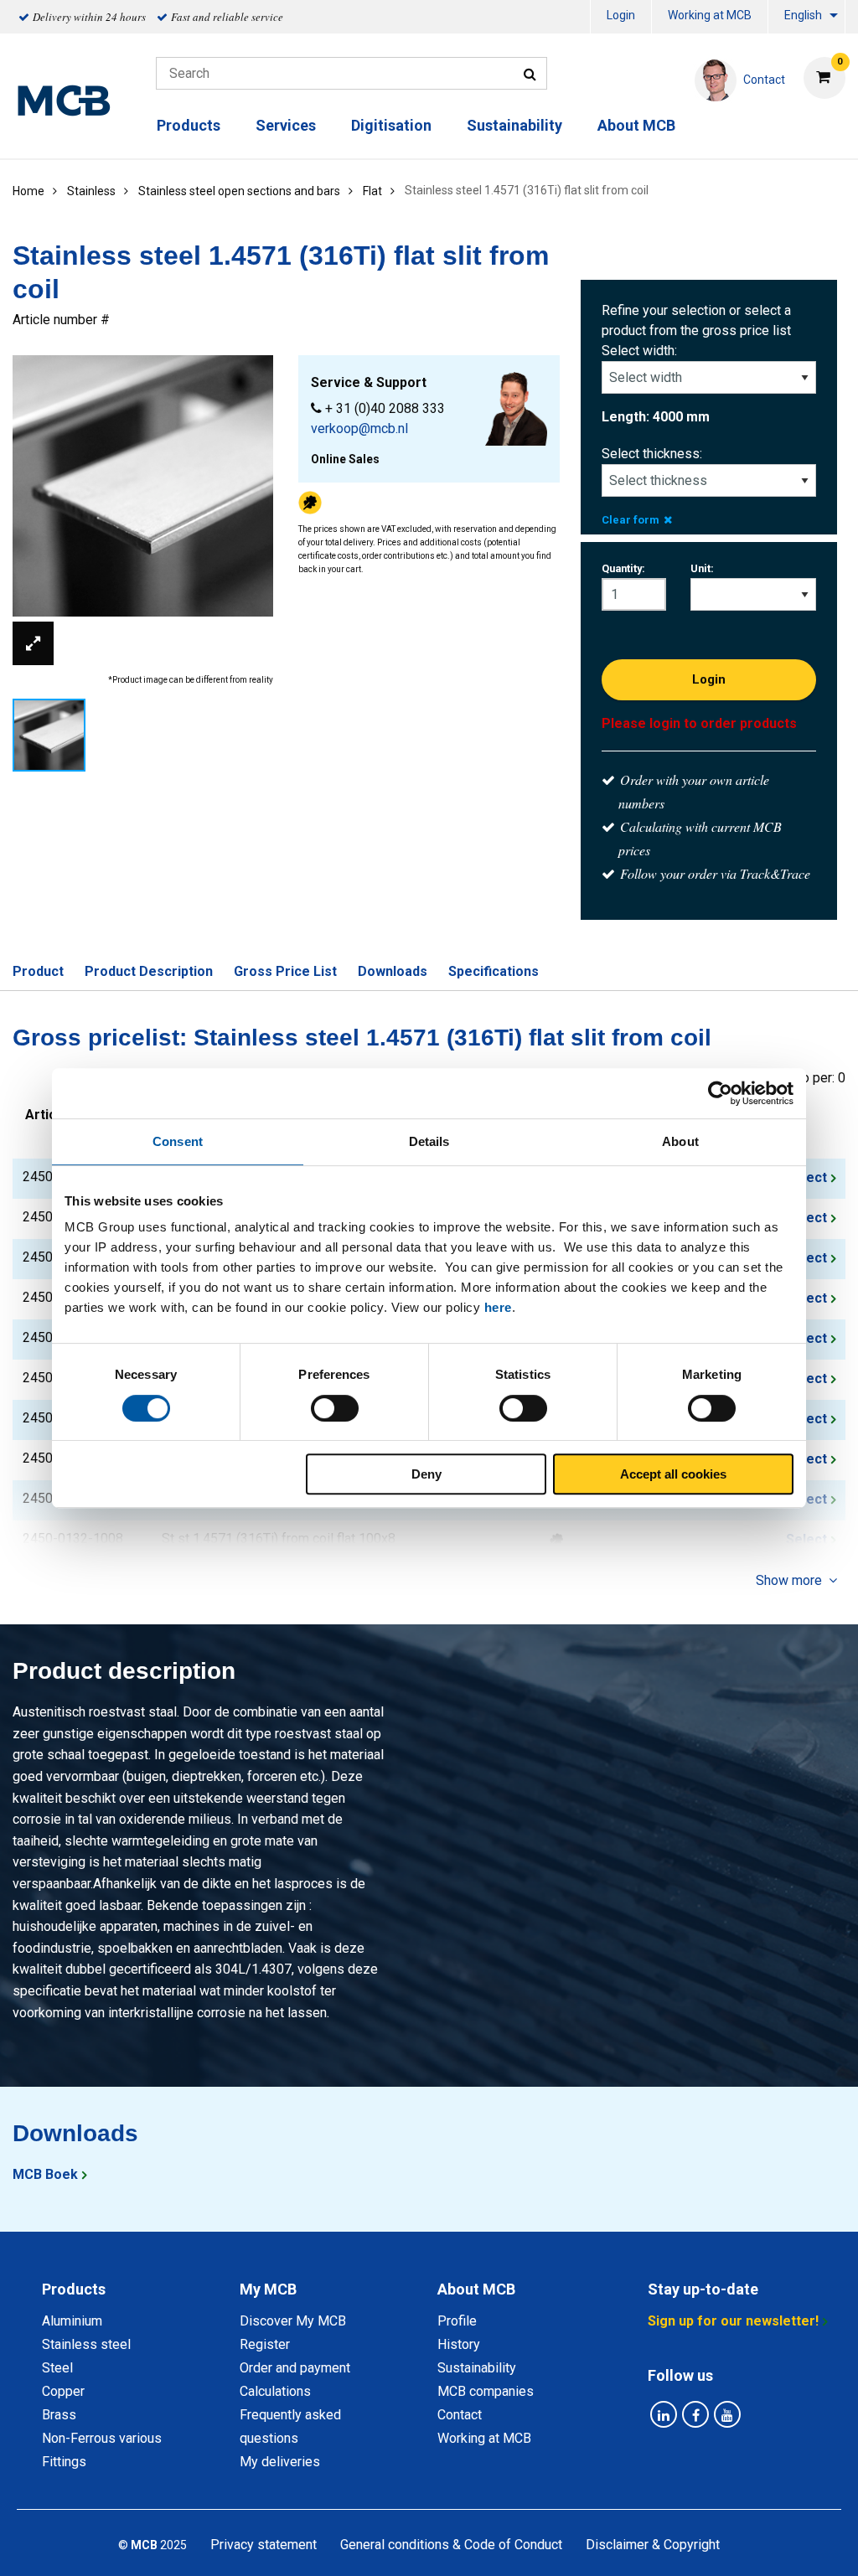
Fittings (64, 2462)
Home (28, 191)
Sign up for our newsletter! (733, 2321)
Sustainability (514, 125)
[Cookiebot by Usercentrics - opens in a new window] (720, 1093)
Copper (63, 2391)
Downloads (393, 971)
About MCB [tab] (476, 2289)
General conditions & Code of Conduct (451, 2545)
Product (38, 971)
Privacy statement (264, 2545)
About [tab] (680, 1141)
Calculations (275, 2391)
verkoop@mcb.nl (359, 428)
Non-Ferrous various (102, 2438)
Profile (457, 2321)
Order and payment (295, 2368)
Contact (460, 2415)
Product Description (149, 971)
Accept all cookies (673, 1474)
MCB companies (486, 2391)
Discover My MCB (293, 2321)
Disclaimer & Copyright (653, 2545)
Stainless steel (86, 2344)
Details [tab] (429, 1141)
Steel (57, 2368)
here (498, 1307)
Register (265, 2344)
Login (621, 15)
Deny (426, 1474)
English (803, 15)
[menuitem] (621, 17)
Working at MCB (710, 15)
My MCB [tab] (268, 2289)
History (459, 2344)
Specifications (494, 971)
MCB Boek (45, 2174)
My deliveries (280, 2462)
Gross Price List (285, 971)
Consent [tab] (178, 1141)
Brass (59, 2415)
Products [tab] (74, 2289)
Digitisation (391, 125)
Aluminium (72, 2321)
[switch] (335, 1408)
